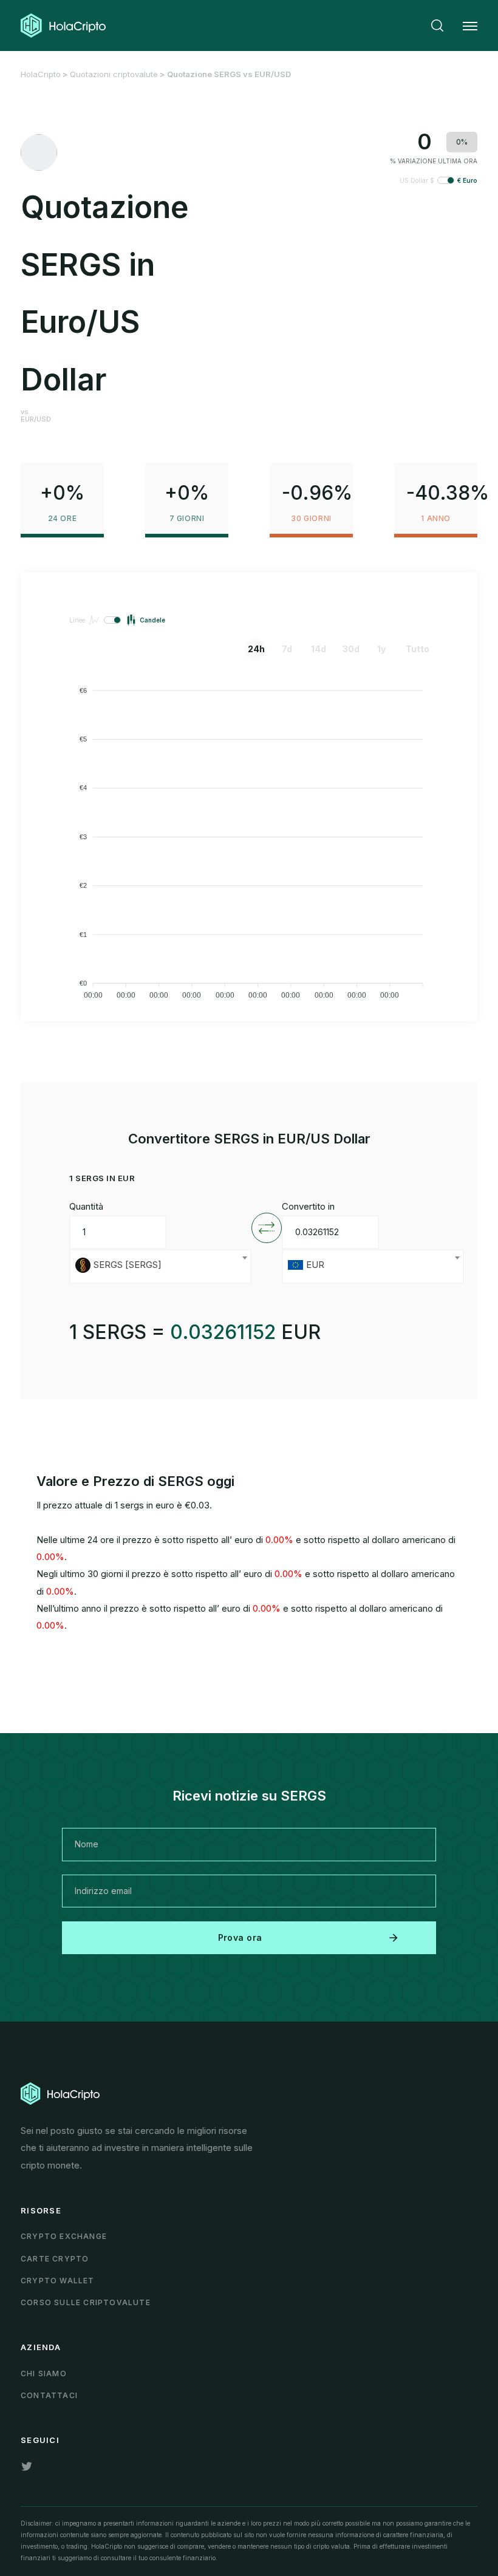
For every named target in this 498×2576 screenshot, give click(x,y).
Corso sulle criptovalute (86, 2302)
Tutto (415, 649)
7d (287, 649)
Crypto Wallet (58, 2281)
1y (381, 649)
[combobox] (160, 1266)
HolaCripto (41, 74)
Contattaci (49, 2395)
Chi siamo (44, 2373)
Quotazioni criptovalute (114, 74)
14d (319, 649)
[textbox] (160, 1266)
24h (256, 649)
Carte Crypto (55, 2259)
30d (351, 649)
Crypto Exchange (64, 2236)
